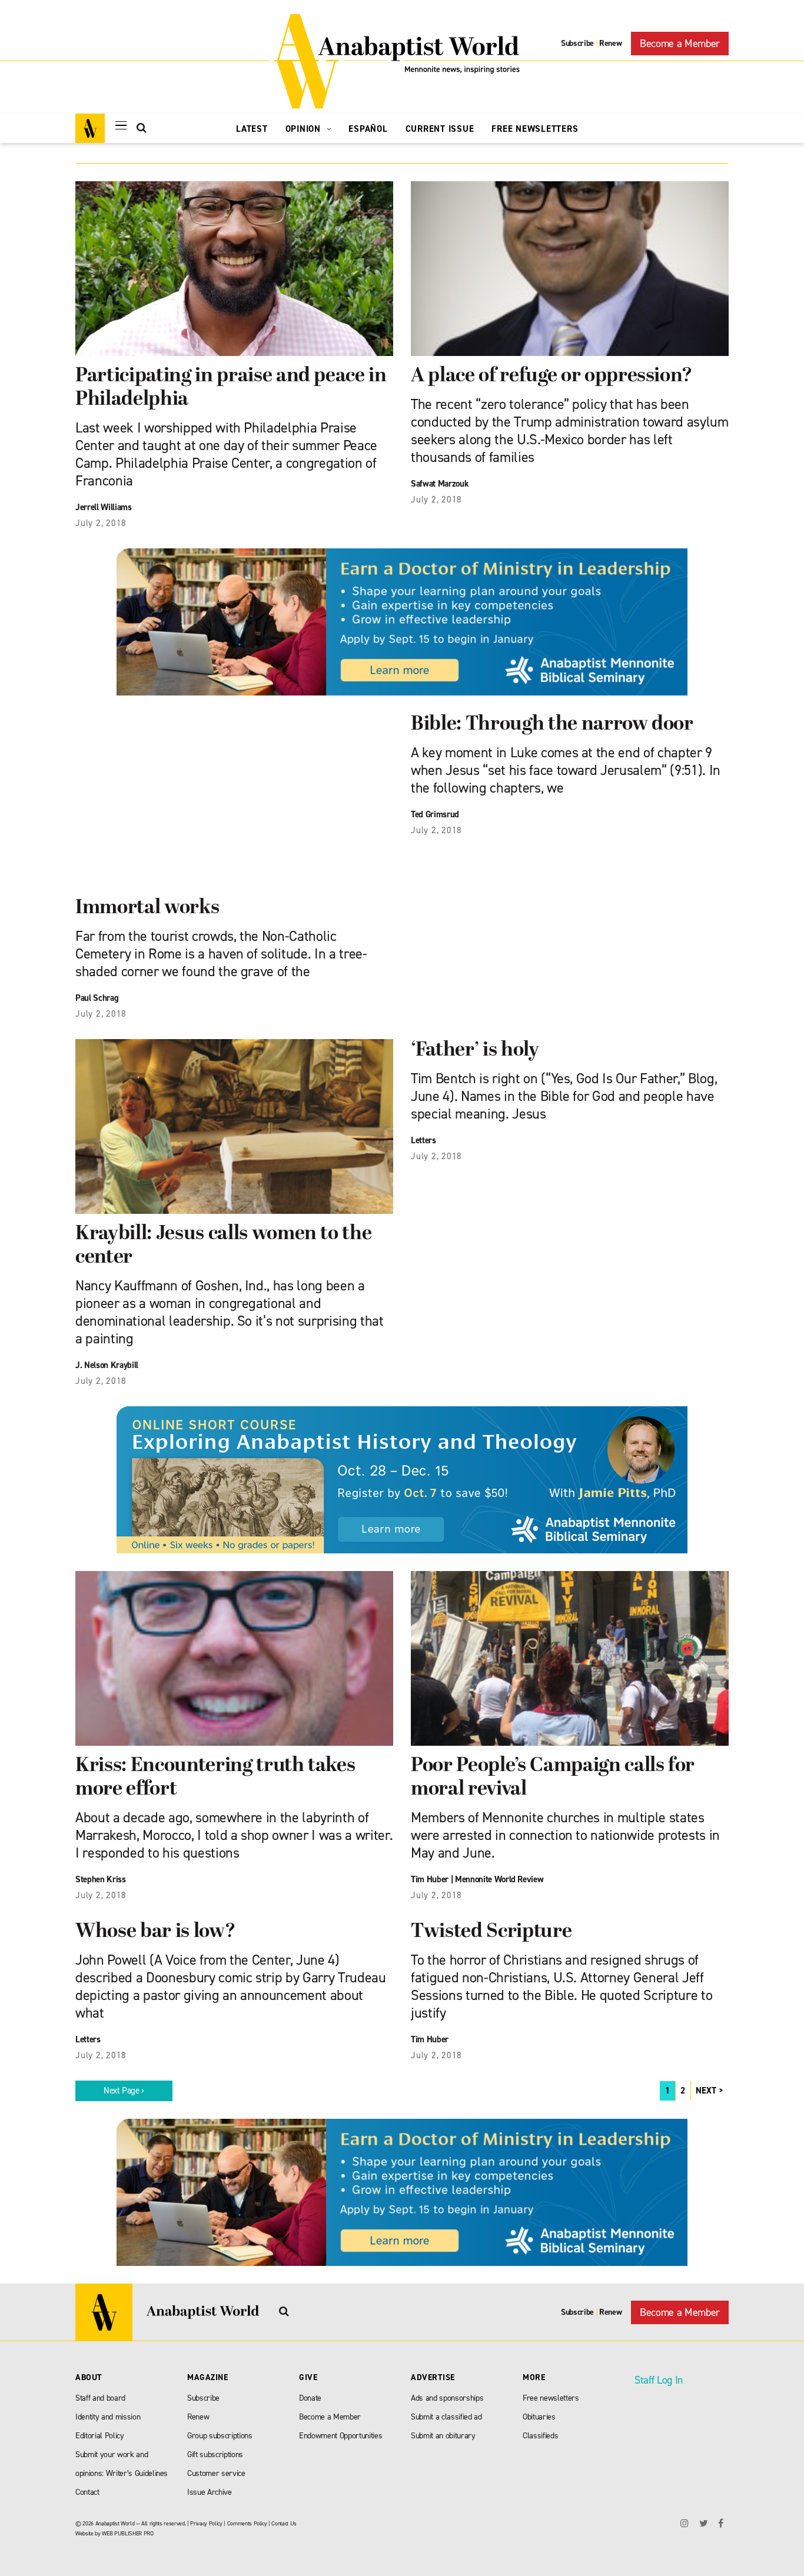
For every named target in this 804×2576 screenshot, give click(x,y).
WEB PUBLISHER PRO (127, 2533)
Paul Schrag (97, 998)
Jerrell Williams (104, 507)
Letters (423, 1140)
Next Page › (124, 2091)
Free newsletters (551, 2398)
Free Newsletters (535, 129)
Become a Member (680, 44)
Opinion (305, 129)
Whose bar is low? (155, 1932)
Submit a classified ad (446, 2417)
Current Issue (440, 129)
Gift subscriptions (215, 2454)
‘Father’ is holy (475, 1051)
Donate (310, 2398)
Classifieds (540, 2436)
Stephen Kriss (101, 1879)
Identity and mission (108, 2417)
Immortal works (147, 908)
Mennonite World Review (499, 1879)
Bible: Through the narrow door (552, 725)
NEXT (706, 2091)
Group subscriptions (220, 2436)
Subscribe (577, 43)
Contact (87, 2492)
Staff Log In (659, 2380)
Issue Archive (210, 2492)
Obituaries (539, 2417)
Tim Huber (430, 1879)
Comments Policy (247, 2523)
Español (368, 129)
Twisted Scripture (491, 1932)
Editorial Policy (100, 2436)
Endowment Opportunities (340, 2436)
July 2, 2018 (101, 523)
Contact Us (284, 2523)
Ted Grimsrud (435, 814)
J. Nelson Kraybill (107, 1365)
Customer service (216, 2473)
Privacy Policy (206, 2523)
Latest (252, 129)
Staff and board (100, 2398)
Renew (610, 43)
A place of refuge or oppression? (552, 376)
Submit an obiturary (443, 2436)
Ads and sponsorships (447, 2398)
